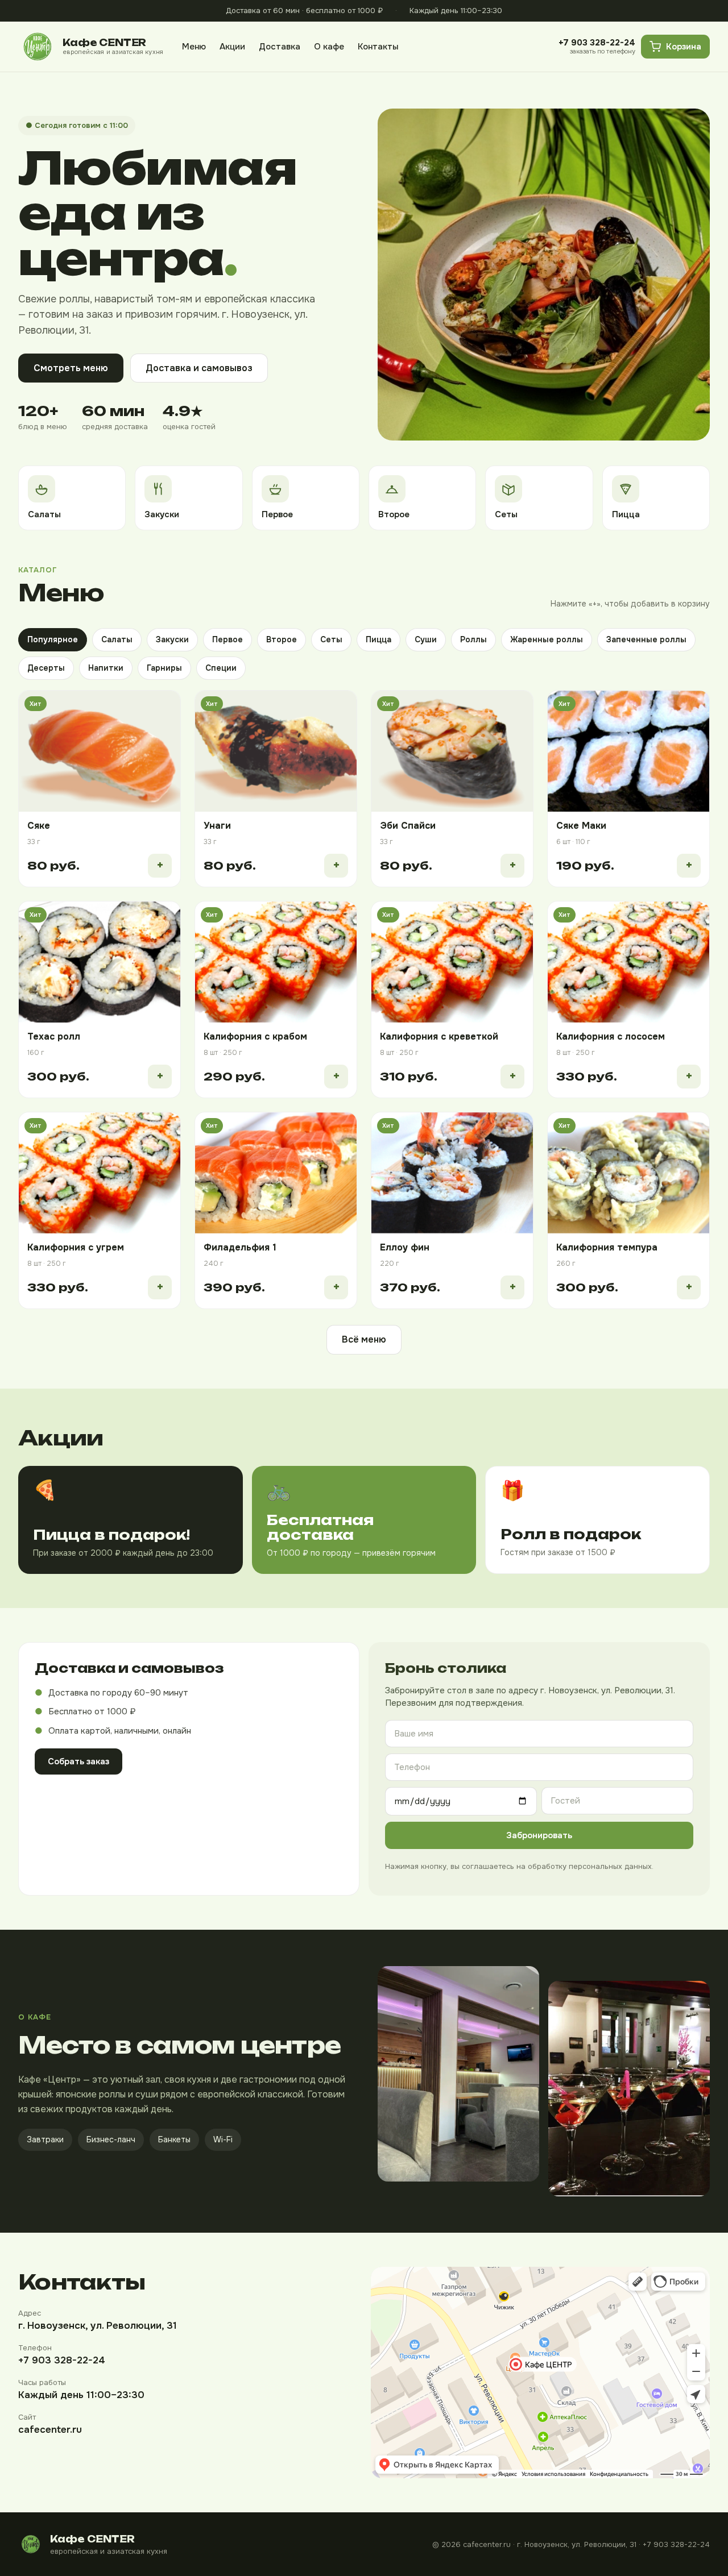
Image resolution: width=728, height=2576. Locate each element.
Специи (221, 668)
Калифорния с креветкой (439, 1036)
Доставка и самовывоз (199, 368)
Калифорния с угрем (76, 1247)
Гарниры (164, 668)
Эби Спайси (408, 826)
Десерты (46, 668)
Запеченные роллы (646, 639)
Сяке (39, 826)
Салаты (117, 639)
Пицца (379, 639)
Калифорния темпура (607, 1247)
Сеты (331, 639)
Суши (426, 639)
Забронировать (539, 1835)
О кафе (329, 46)
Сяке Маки (581, 826)
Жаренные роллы (547, 639)
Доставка (280, 46)
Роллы (473, 639)
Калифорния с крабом (255, 1036)
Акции (232, 46)
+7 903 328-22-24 (62, 2360)
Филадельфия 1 (240, 1247)
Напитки (106, 668)
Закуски (172, 639)
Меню (194, 46)
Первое (227, 639)
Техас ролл (54, 1036)
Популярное (53, 639)
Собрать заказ (78, 1761)
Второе (282, 639)
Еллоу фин (405, 1247)
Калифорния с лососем (611, 1036)
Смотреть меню (71, 368)
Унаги (217, 826)
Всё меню (364, 1339)
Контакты (378, 46)
